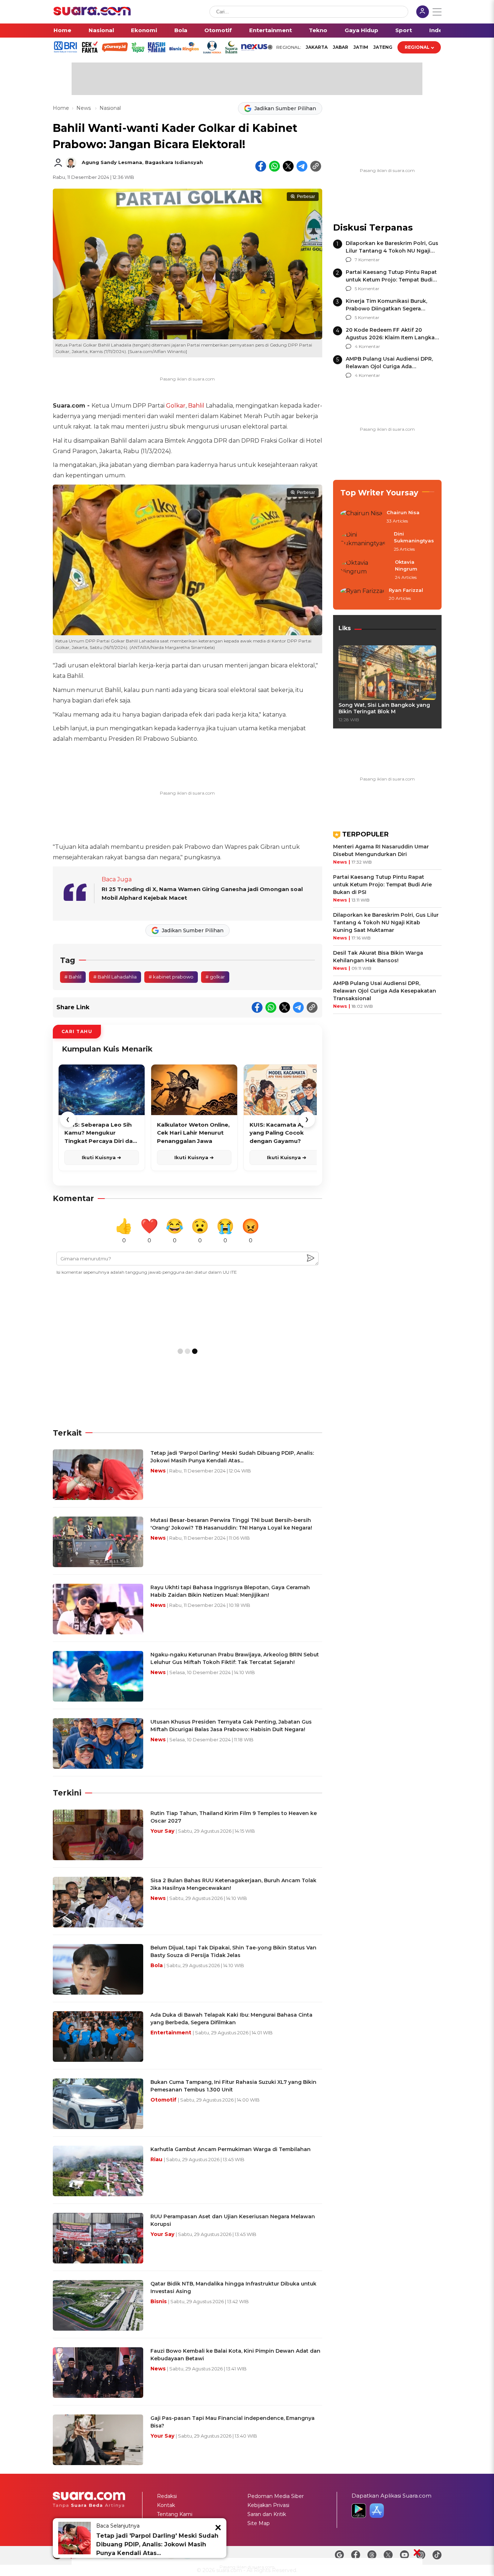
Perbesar (306, 197)
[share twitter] (288, 166)
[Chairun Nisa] (361, 517)
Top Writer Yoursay (379, 493)
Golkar (176, 406)
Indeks (439, 30)
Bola (181, 30)
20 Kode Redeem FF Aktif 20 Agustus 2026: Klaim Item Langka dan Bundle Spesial (390, 337)
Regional (417, 47)
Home (62, 30)
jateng (383, 47)
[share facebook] (261, 166)
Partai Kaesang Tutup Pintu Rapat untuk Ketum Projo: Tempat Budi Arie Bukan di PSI (391, 280)
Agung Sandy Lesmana (112, 162)
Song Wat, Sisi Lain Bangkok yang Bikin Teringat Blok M (384, 708)
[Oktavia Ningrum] (365, 570)
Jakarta (317, 47)
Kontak (166, 2505)
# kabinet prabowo (171, 977)
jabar (340, 47)
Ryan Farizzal (406, 590)
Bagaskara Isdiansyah (174, 162)
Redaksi (167, 2496)
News (84, 108)
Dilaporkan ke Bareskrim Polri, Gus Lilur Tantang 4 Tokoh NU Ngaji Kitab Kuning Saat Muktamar (392, 251)
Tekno (318, 30)
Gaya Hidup (361, 30)
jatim (361, 47)
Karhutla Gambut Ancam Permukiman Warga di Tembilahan (231, 2149)
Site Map (259, 2523)
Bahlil (196, 406)
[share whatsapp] (274, 166)
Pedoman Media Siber (276, 2496)
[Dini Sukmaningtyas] (365, 542)
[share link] (316, 166)
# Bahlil (73, 977)
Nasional (101, 30)
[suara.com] (92, 14)
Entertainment (271, 30)
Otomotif (218, 30)
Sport (404, 30)
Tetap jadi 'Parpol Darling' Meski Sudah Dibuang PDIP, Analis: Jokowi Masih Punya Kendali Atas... (157, 2544)
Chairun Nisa (403, 512)
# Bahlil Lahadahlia (115, 977)
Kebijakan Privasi (268, 2505)
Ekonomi (144, 30)
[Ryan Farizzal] (362, 595)
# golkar (215, 977)
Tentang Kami (175, 2514)
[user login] (423, 12)
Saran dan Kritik (267, 2514)
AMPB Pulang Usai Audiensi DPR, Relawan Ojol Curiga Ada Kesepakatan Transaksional (389, 366)
